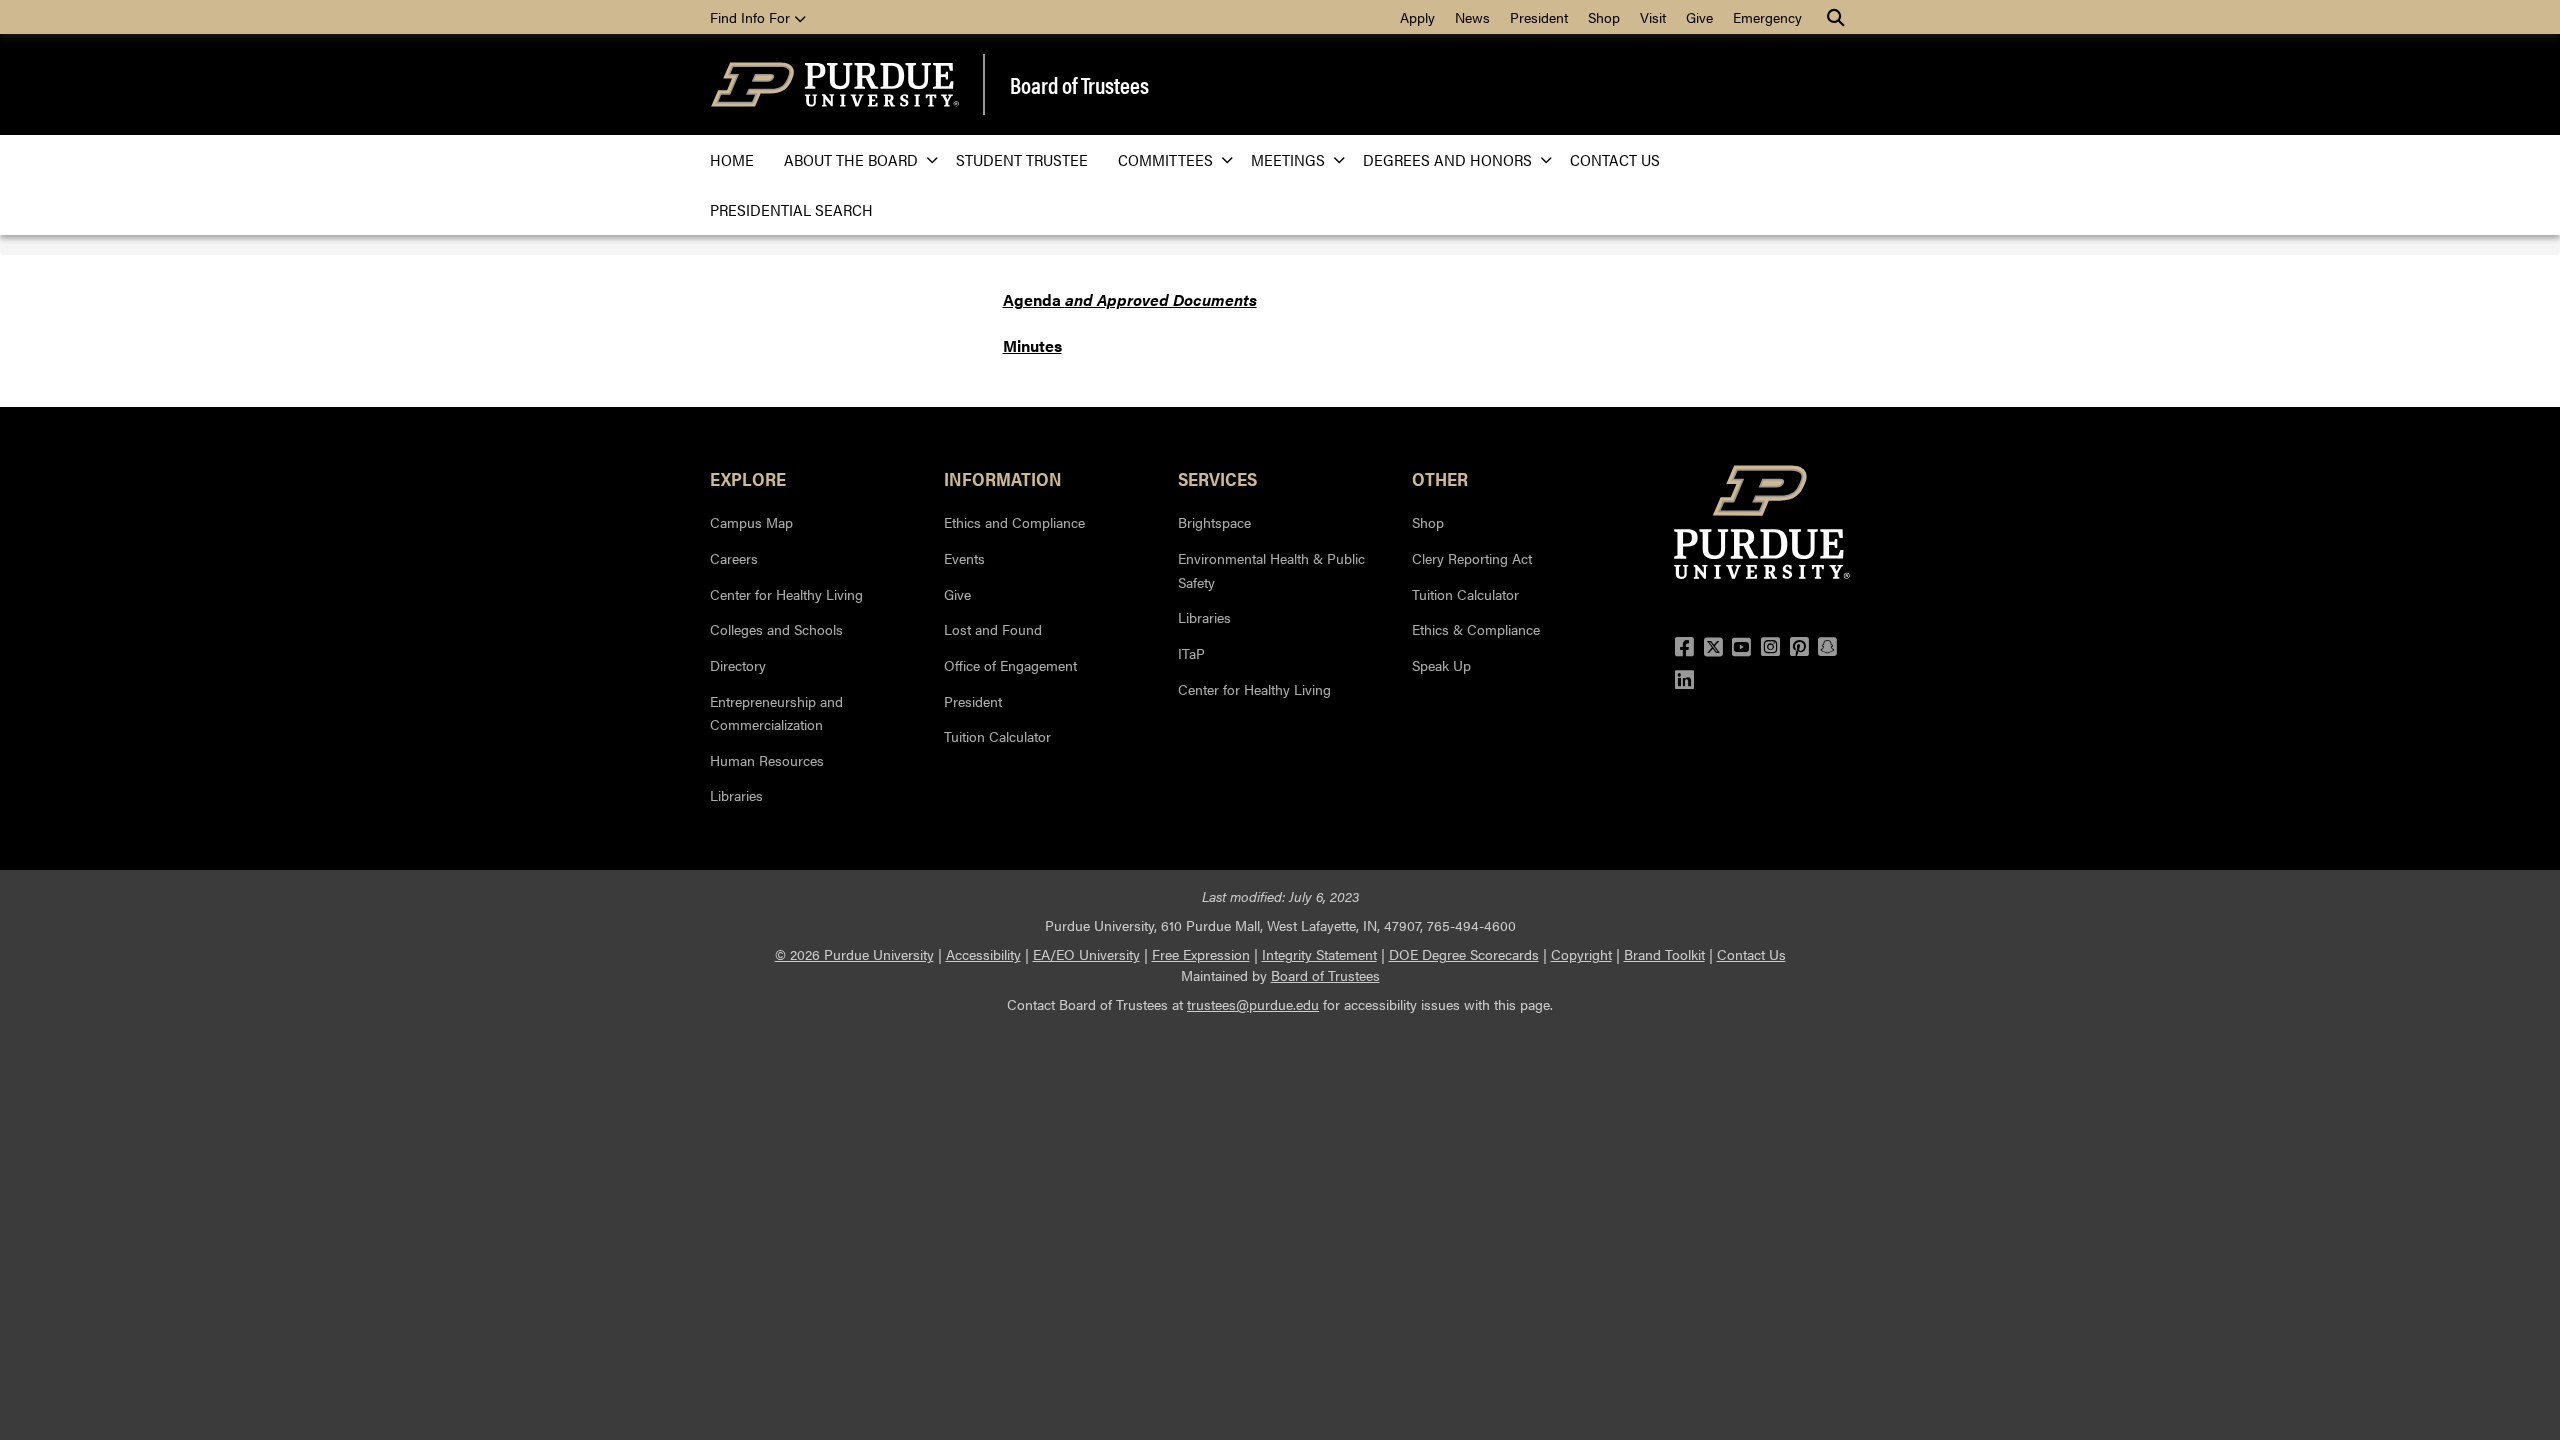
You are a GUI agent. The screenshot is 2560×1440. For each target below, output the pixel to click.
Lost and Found (993, 629)
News (1472, 17)
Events (964, 558)
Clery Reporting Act (1472, 558)
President (1539, 17)
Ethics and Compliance (1014, 522)
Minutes (1032, 345)
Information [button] (1003, 478)
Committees (1165, 159)
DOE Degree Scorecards (1464, 954)
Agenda (1130, 299)
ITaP (1191, 653)
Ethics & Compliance (1476, 629)
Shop (1604, 17)
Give (1699, 17)
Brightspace (1214, 522)
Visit (1653, 17)
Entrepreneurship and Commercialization (776, 713)
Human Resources (767, 760)
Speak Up (1441, 665)
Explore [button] (748, 478)
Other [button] (1440, 478)
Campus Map (751, 522)
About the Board (851, 159)
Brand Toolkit (1664, 954)
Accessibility (983, 954)
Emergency (1767, 17)
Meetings (1288, 159)
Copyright (1581, 954)
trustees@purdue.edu (1253, 1004)
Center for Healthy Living (786, 594)
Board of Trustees (1079, 85)
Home (732, 159)
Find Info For (752, 17)
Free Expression (1201, 954)
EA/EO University (1086, 954)
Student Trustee (1022, 159)
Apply (1417, 17)
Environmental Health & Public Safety (1271, 570)
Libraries (736, 795)
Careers (734, 558)
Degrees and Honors (1447, 159)
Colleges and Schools (776, 629)
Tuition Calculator (997, 736)
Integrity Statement (1319, 954)
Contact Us (1615, 159)
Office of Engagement (1010, 665)
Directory (738, 665)
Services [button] (1217, 478)
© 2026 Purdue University (854, 954)
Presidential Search (791, 209)
